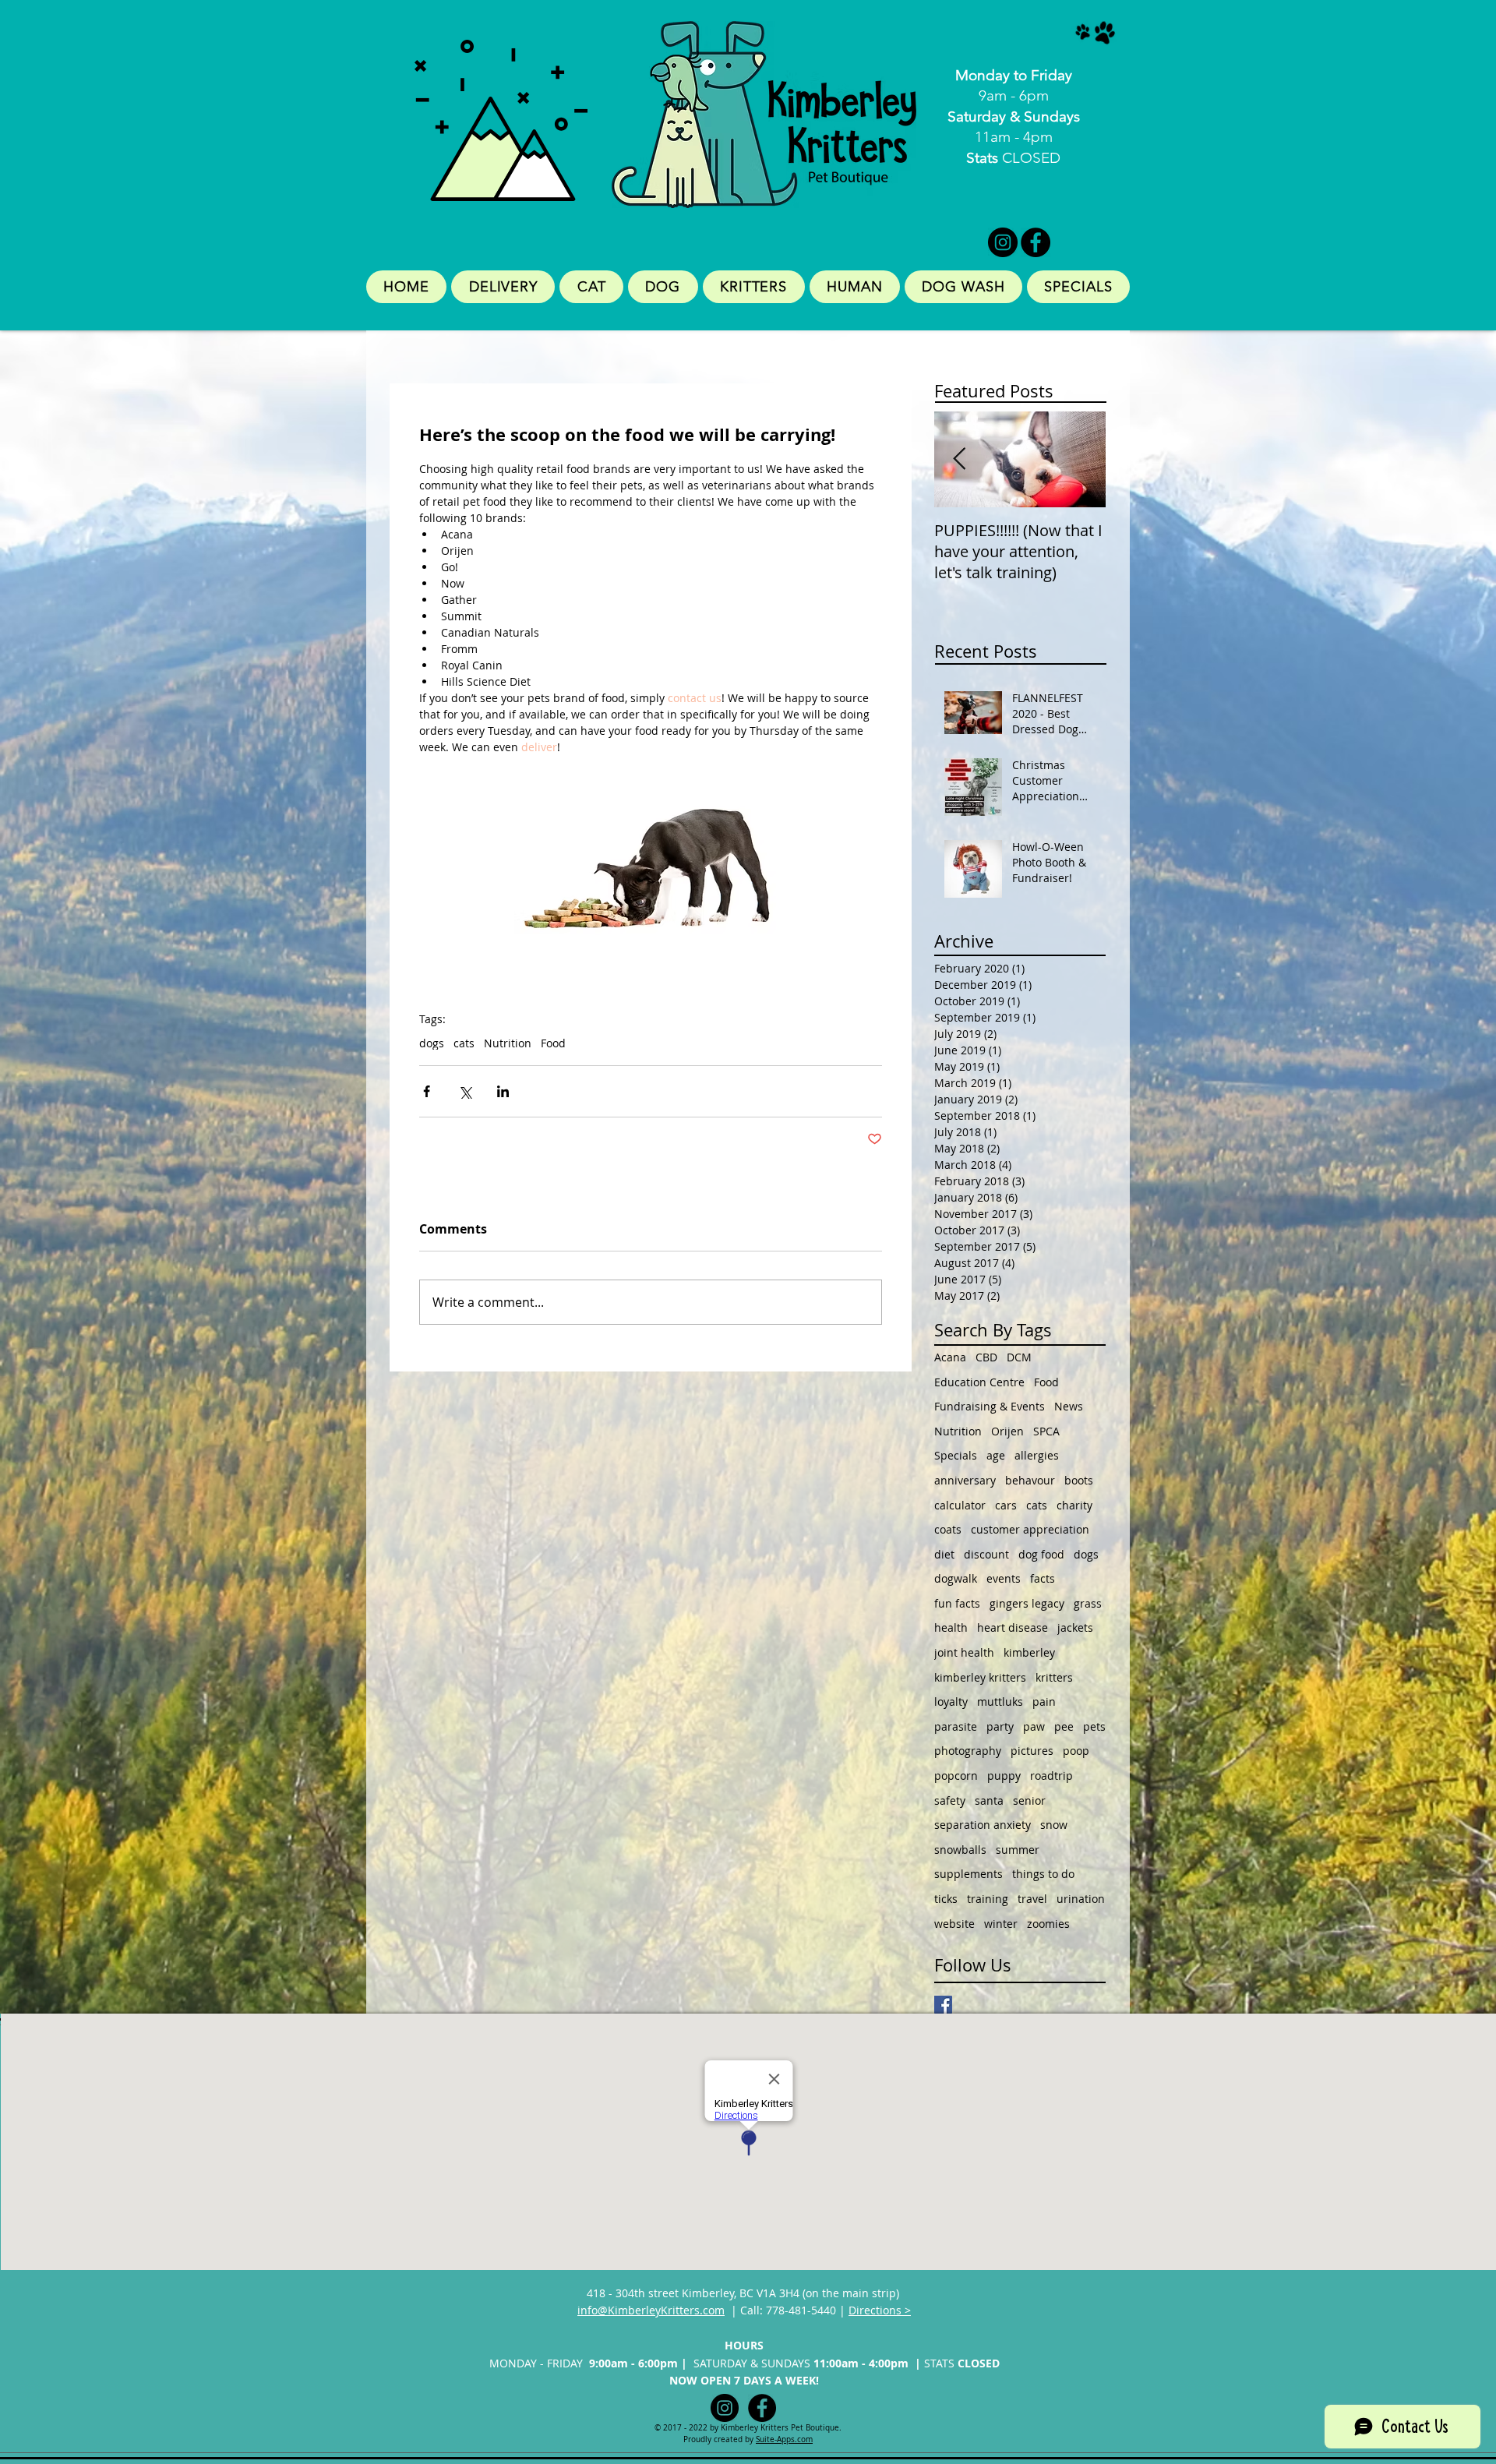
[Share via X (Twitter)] (465, 1091)
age (996, 1455)
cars (1006, 1505)
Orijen (1007, 1431)
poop (1076, 1751)
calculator (960, 1505)
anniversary (965, 1480)
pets (1094, 1726)
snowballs (960, 1850)
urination (1081, 1899)
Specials (956, 1455)
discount (986, 1554)
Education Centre (979, 1382)
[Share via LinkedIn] (503, 1091)
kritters (1054, 1677)
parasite (956, 1726)
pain (1044, 1702)
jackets (1075, 1627)
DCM (1019, 1357)
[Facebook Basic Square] (943, 2005)
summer (1018, 1850)
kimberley (1029, 1652)
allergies (1037, 1455)
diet (944, 1554)
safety (950, 1800)
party (1000, 1726)
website (954, 1924)
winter (1001, 1924)
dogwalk (956, 1578)
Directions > (880, 2310)
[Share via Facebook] (427, 1091)
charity (1074, 1505)
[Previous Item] (959, 459)
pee (1064, 1726)
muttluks (1000, 1702)
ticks (946, 1899)
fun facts (957, 1603)
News (1069, 1406)
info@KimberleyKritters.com (651, 2310)
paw (1034, 1726)
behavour (1030, 1480)
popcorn (956, 1776)
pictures (1032, 1751)
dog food (1041, 1554)
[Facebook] (1036, 242)
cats (464, 1043)
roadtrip (1051, 1776)
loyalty (951, 1702)
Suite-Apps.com (784, 2439)
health (951, 1627)
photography (968, 1751)
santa (989, 1800)
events (1004, 1578)
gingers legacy (1027, 1603)
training (988, 1899)
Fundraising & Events (990, 1406)
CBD (986, 1357)
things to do (1043, 1874)
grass (1088, 1603)
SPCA (1046, 1431)
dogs (432, 1043)
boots (1079, 1480)
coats (948, 1529)
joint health (964, 1652)
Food (553, 1043)
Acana (950, 1357)
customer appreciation (1030, 1529)
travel (1032, 1899)
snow (1054, 1825)
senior (1029, 1800)
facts (1043, 1578)
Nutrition (508, 1043)
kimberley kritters (980, 1677)
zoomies (1048, 1924)
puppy (1004, 1776)
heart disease (1013, 1627)
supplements (969, 1874)
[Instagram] (1003, 242)
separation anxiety (983, 1825)
